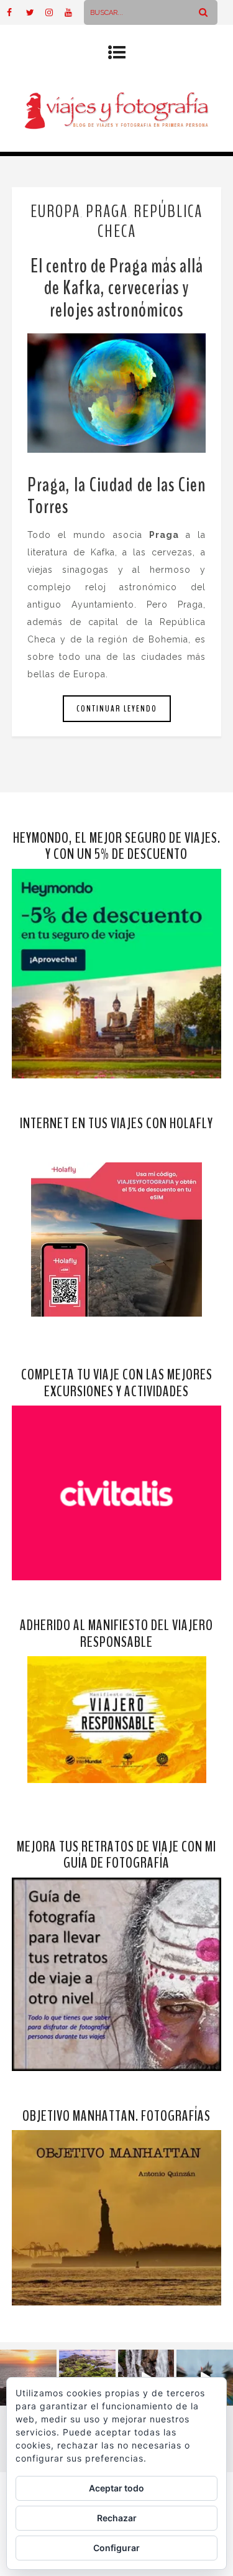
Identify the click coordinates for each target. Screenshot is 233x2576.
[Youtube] (74, 12)
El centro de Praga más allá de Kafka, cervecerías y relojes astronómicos (117, 288)
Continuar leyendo (117, 709)
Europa (55, 211)
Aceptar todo (116, 2488)
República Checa (150, 221)
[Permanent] (117, 393)
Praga (107, 211)
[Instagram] (55, 12)
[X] (35, 12)
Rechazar (117, 2518)
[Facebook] (16, 12)
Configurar (116, 2548)
